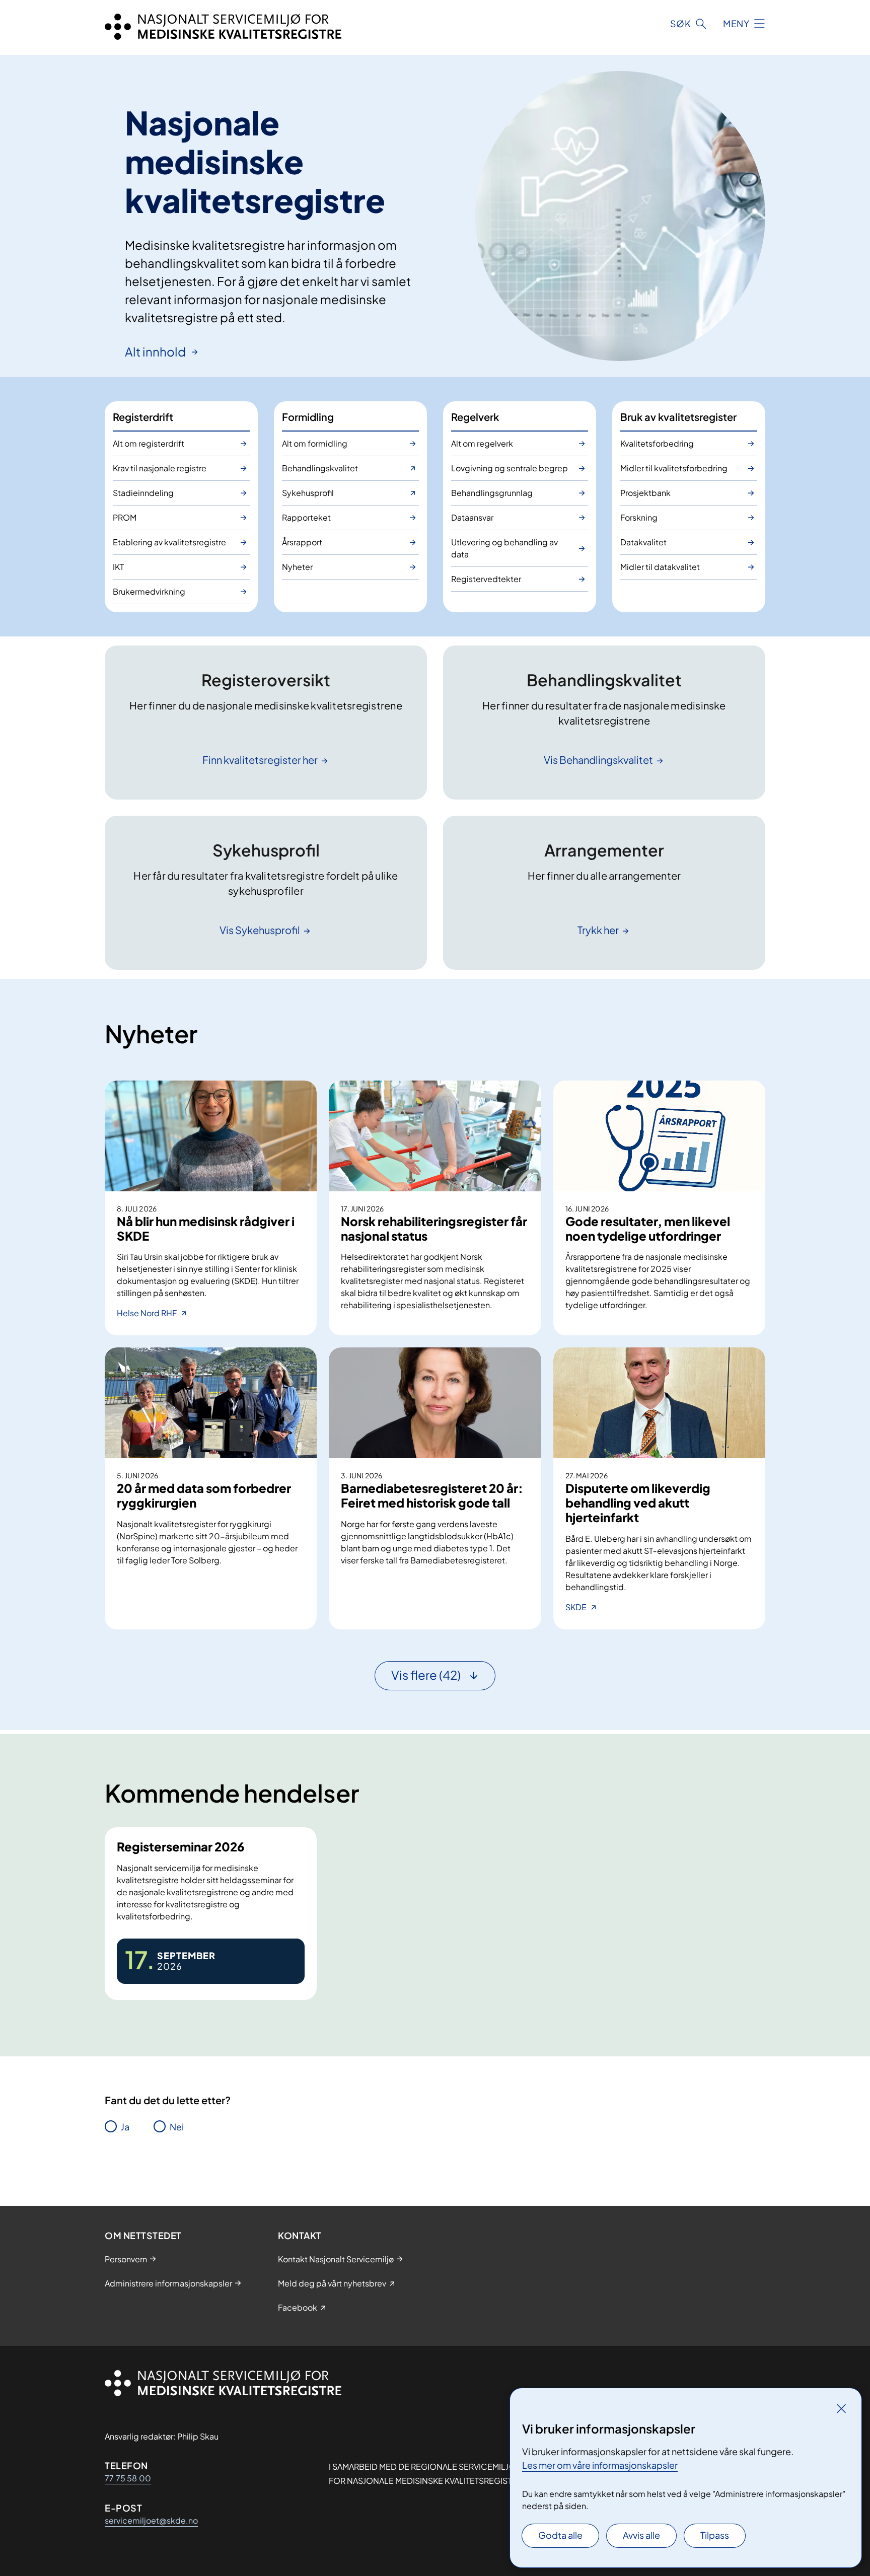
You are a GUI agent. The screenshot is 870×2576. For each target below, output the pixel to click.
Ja (125, 2127)
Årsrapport (302, 542)
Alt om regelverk (482, 443)
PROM (125, 517)
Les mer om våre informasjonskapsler (600, 2465)
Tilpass (715, 2535)
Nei (177, 2127)
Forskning (639, 517)
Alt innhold (156, 351)
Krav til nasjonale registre (160, 468)
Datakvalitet (643, 542)
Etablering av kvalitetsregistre (169, 542)
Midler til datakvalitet (660, 567)
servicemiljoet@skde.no (151, 2520)
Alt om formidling (315, 443)
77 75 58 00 (128, 2478)
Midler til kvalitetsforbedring (674, 468)
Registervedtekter (486, 579)
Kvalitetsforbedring (657, 443)
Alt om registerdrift (149, 443)
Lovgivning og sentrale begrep (510, 468)
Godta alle (560, 2535)
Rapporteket (306, 517)
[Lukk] (841, 2408)
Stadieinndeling (143, 493)
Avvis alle (641, 2535)
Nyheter (297, 567)
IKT (118, 567)
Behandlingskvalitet (320, 468)
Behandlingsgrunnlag (492, 493)
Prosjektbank (645, 493)
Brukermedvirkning (149, 591)
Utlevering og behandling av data (504, 548)
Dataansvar (472, 517)
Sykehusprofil (308, 493)
